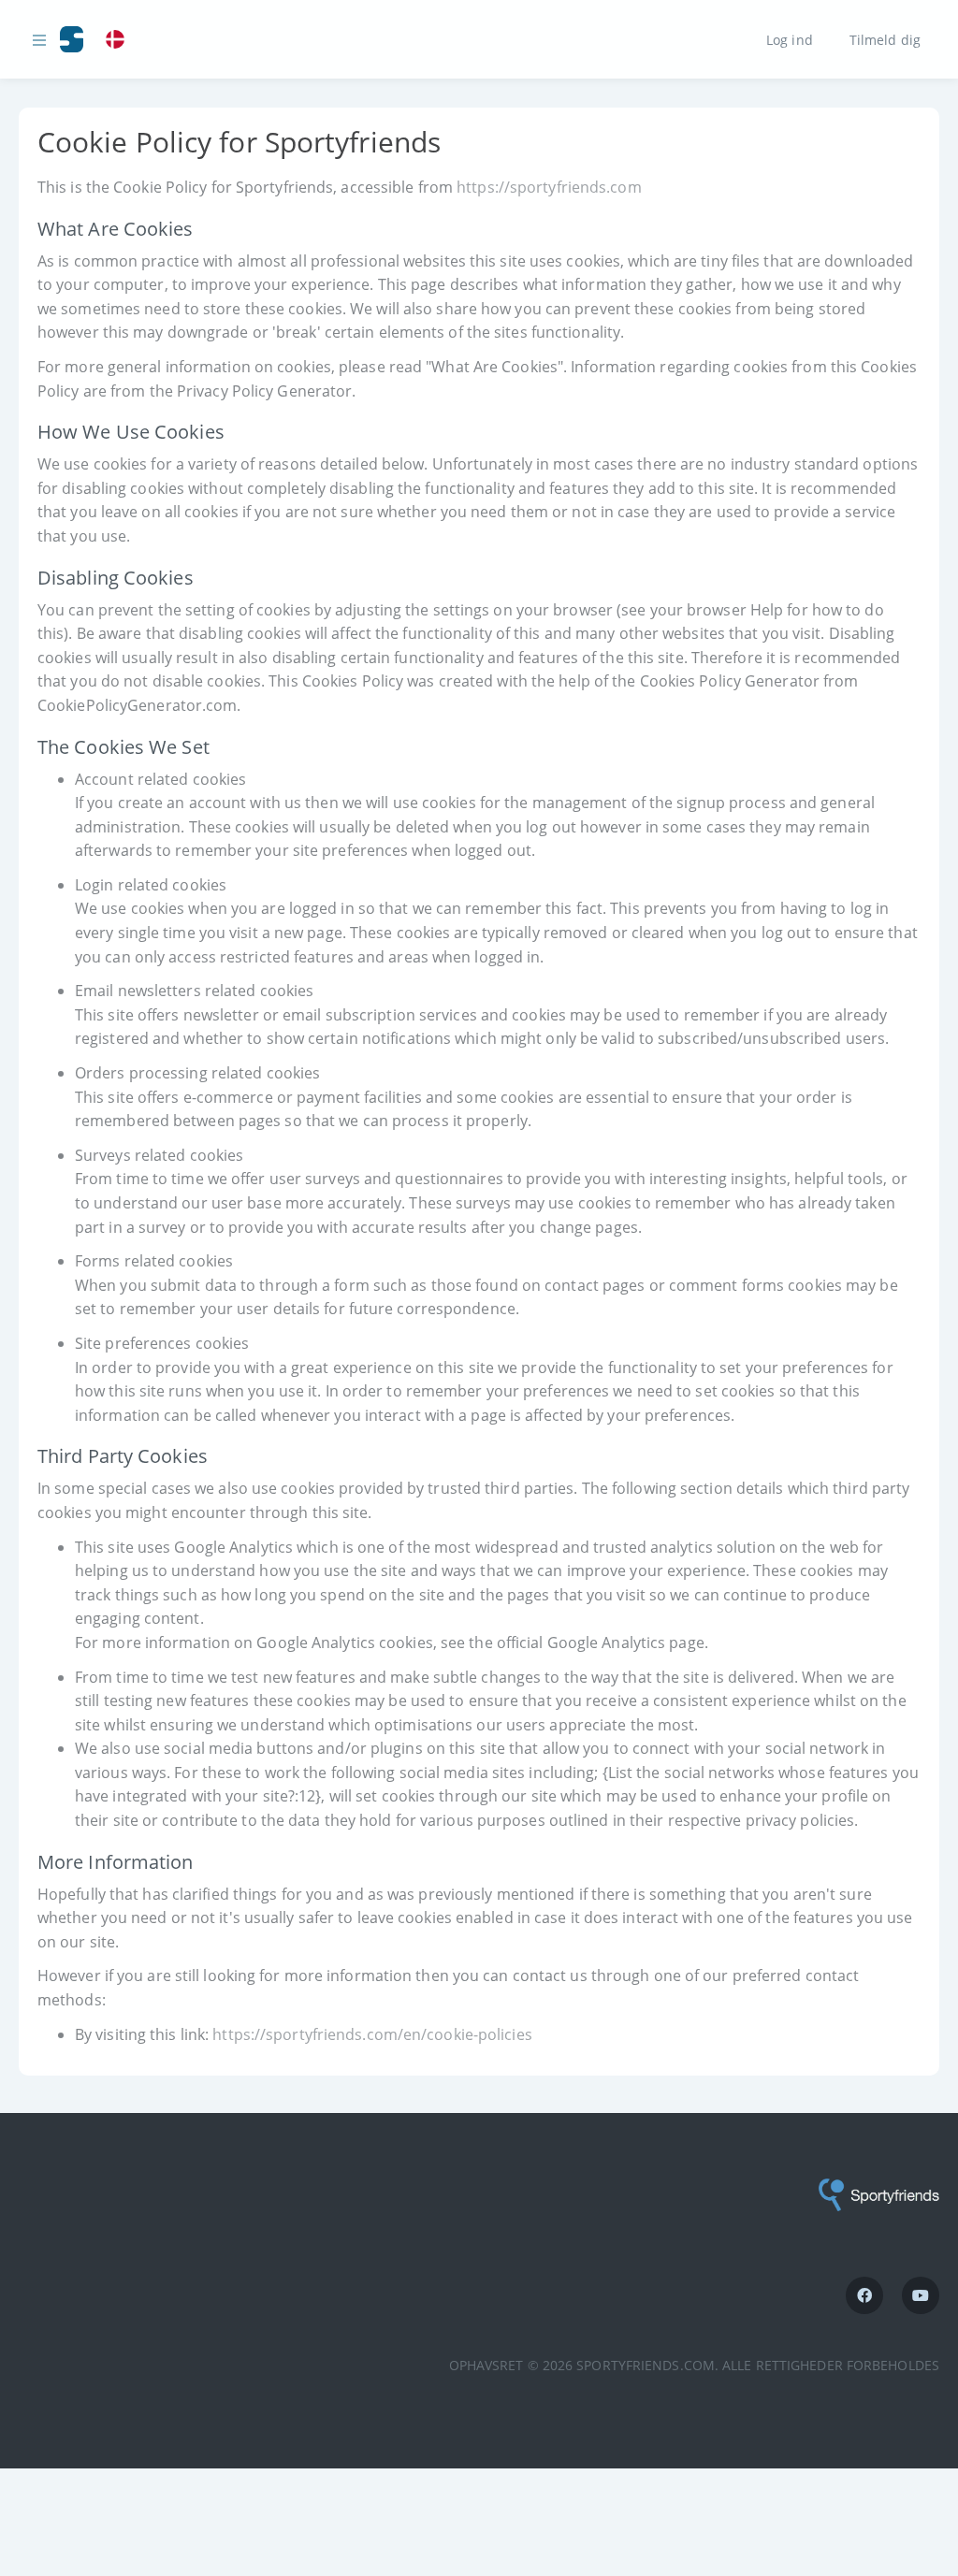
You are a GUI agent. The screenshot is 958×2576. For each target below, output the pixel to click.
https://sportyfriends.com (549, 187)
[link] (120, 40)
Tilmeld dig (885, 39)
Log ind (790, 39)
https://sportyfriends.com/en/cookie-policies (372, 2034)
